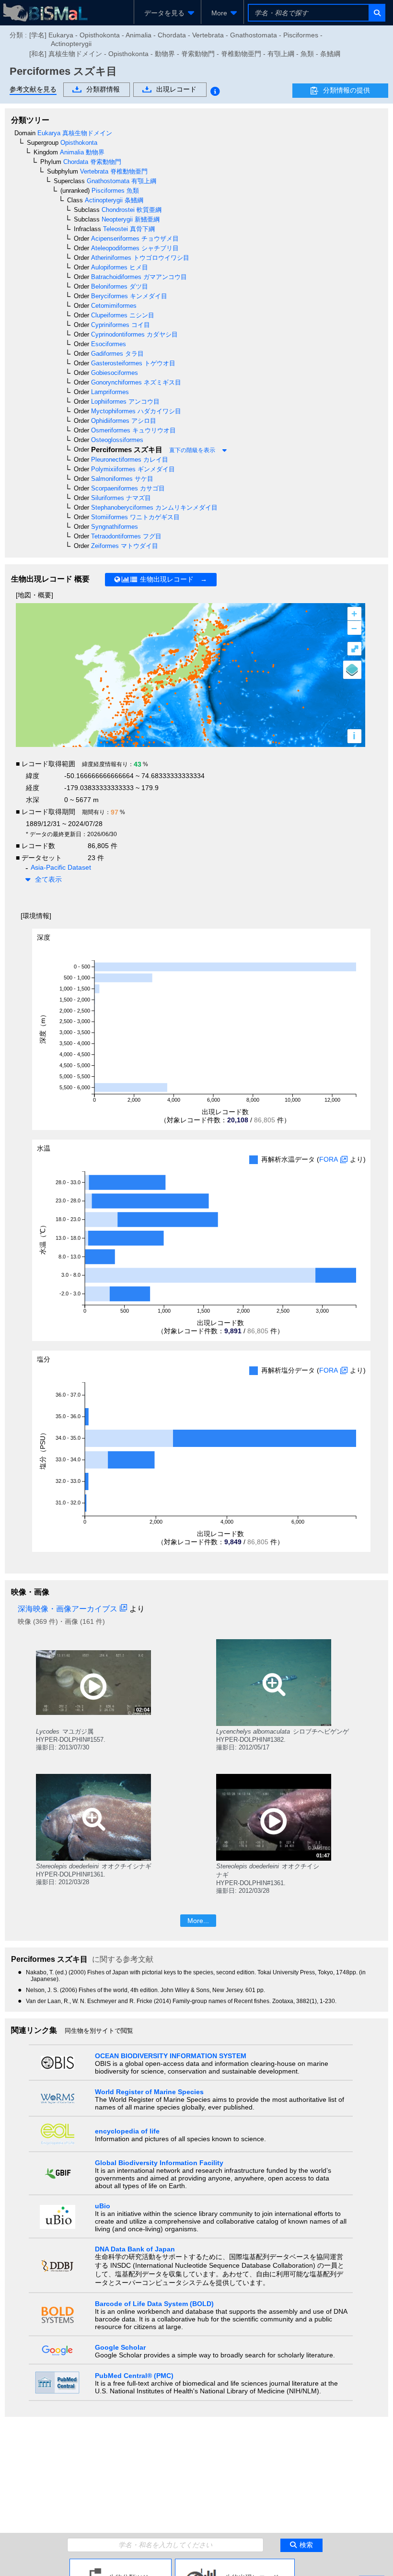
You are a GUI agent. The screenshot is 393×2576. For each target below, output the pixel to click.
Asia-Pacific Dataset (61, 867)
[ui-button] (376, 13)
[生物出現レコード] (235, 2563)
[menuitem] (168, 13)
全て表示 (48, 879)
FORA (329, 1159)
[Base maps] (352, 670)
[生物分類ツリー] (121, 2563)
